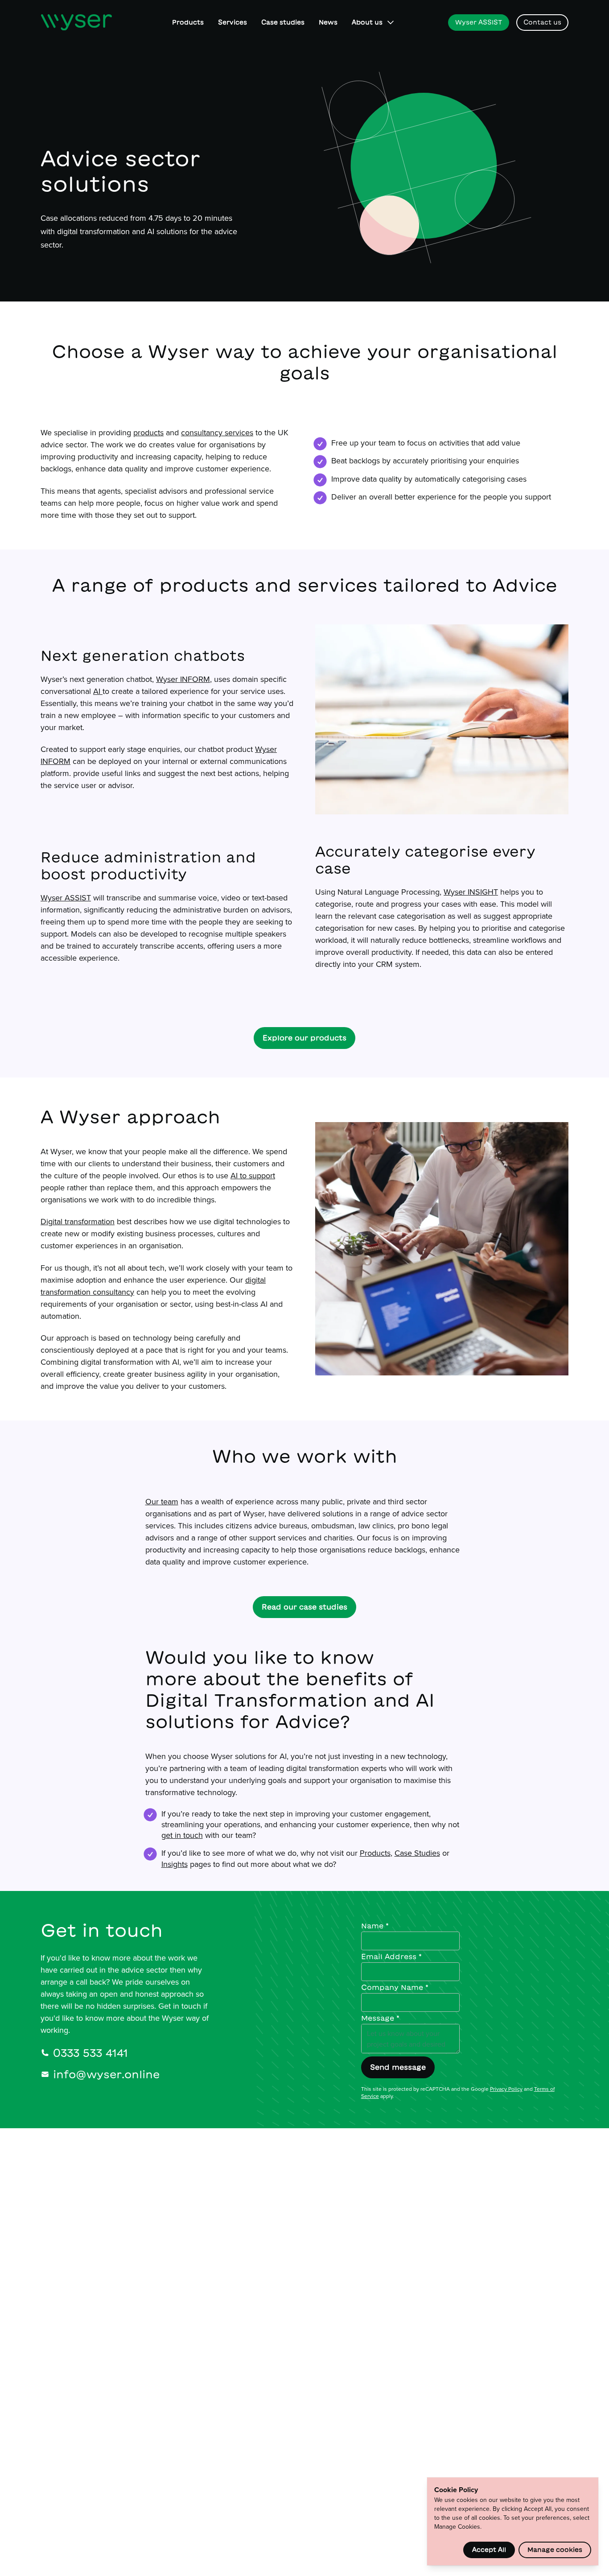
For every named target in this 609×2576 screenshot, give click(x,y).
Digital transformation (78, 1221)
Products (375, 1853)
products (148, 432)
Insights (175, 1864)
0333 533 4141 (91, 2053)
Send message (398, 2067)
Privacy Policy (506, 2089)
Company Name (395, 1987)
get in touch (182, 1835)
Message (380, 2018)
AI (98, 691)
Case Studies (417, 1853)
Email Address (391, 1957)
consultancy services (217, 432)
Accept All (489, 2550)
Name (375, 1926)
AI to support (253, 1175)
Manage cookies (555, 2550)
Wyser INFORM (183, 679)
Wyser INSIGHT (471, 892)
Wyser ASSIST (66, 898)
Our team (162, 1501)
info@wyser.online (106, 2074)
